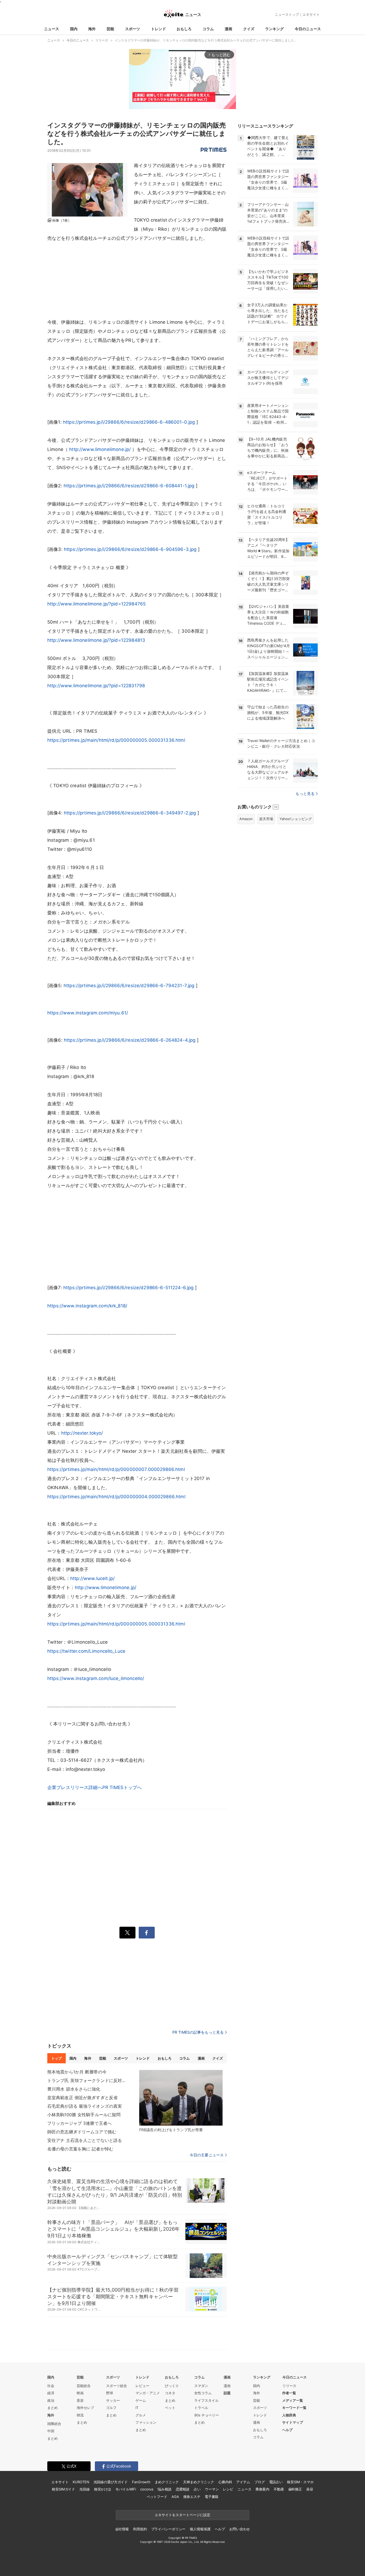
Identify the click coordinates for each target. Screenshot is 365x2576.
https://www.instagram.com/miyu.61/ (88, 1013)
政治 (51, 2400)
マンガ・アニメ (148, 2393)
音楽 (80, 2400)
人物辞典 (289, 2415)
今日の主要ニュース (207, 2155)
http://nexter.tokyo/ (82, 1433)
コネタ (170, 2393)
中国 (51, 2431)
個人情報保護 (200, 2529)
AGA (175, 2497)
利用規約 (140, 2529)
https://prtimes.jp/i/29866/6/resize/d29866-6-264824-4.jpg (130, 1040)
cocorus (147, 2489)
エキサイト (311, 14)
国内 (74, 29)
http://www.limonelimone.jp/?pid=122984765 (96, 604)
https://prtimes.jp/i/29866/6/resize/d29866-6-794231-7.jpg (129, 986)
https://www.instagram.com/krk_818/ (87, 1306)
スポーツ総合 (117, 2386)
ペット (170, 2408)
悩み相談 (164, 2489)
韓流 (80, 2415)
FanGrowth (141, 2482)
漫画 (228, 29)
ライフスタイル (206, 2400)
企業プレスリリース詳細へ (75, 1787)
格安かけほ (103, 2489)
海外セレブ (85, 2408)
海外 (92, 29)
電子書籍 (211, 2497)
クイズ (249, 29)
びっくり (172, 2386)
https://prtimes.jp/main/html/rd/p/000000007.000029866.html (116, 1469)
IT (137, 2408)
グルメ (141, 2415)
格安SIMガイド (63, 2489)
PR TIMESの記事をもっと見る (198, 2032)
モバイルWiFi (126, 2489)
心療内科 (225, 2482)
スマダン (201, 2386)
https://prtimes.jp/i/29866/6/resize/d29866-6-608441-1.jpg (129, 486)
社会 (51, 2386)
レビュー (142, 2386)
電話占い (276, 2482)
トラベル (201, 2408)
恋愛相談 (183, 2489)
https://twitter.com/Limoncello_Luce (86, 1651)
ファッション (146, 2422)
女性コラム (203, 2393)
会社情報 (122, 2529)
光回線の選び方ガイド (111, 2482)
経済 (51, 2393)
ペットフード (157, 2497)
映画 (80, 2393)
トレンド (158, 29)
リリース (289, 2386)
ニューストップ (287, 14)
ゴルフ (111, 2408)
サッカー (113, 2400)
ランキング (274, 29)
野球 (110, 2393)
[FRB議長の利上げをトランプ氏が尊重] (181, 2098)
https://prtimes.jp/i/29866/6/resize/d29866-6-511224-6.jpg (129, 1288)
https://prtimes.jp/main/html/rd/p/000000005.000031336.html (116, 740)
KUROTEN (81, 2482)
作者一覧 (289, 2393)
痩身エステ (192, 2497)
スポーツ (133, 29)
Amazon (246, 819)
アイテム (243, 2482)
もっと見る (305, 793)
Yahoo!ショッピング (296, 819)
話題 (227, 2393)
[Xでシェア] (127, 1933)
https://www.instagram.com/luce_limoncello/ (96, 1678)
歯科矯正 (295, 2489)
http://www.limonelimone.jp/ (100, 449)
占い (197, 2489)
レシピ (228, 2489)
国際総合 (54, 2424)
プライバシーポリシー (168, 2529)
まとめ (53, 2408)
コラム (208, 29)
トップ (57, 2058)
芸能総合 (84, 2386)
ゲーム (141, 2400)
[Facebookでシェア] (147, 1933)
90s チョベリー (207, 2415)
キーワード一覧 (294, 2408)
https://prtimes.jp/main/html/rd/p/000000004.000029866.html (116, 1497)
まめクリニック (167, 2482)
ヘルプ (287, 2430)
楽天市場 (266, 819)
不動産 (279, 2489)
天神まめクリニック (199, 2482)
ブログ (260, 2482)
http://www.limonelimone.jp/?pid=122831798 (96, 686)
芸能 (110, 29)
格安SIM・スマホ (300, 2482)
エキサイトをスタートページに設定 (183, 2515)
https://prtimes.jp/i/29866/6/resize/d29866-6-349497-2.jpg (130, 813)
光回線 (85, 2489)
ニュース (52, 29)
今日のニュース (308, 29)
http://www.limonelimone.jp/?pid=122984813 (96, 640)
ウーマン (212, 2489)
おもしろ (184, 29)
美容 (310, 2489)
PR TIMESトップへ (122, 1787)
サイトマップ (293, 2422)
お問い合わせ (240, 2529)
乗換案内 (262, 2489)
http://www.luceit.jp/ (92, 1578)
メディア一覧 (293, 2400)
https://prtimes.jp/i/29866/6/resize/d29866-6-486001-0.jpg (129, 422)
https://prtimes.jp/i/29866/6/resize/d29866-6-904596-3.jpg (130, 549)
